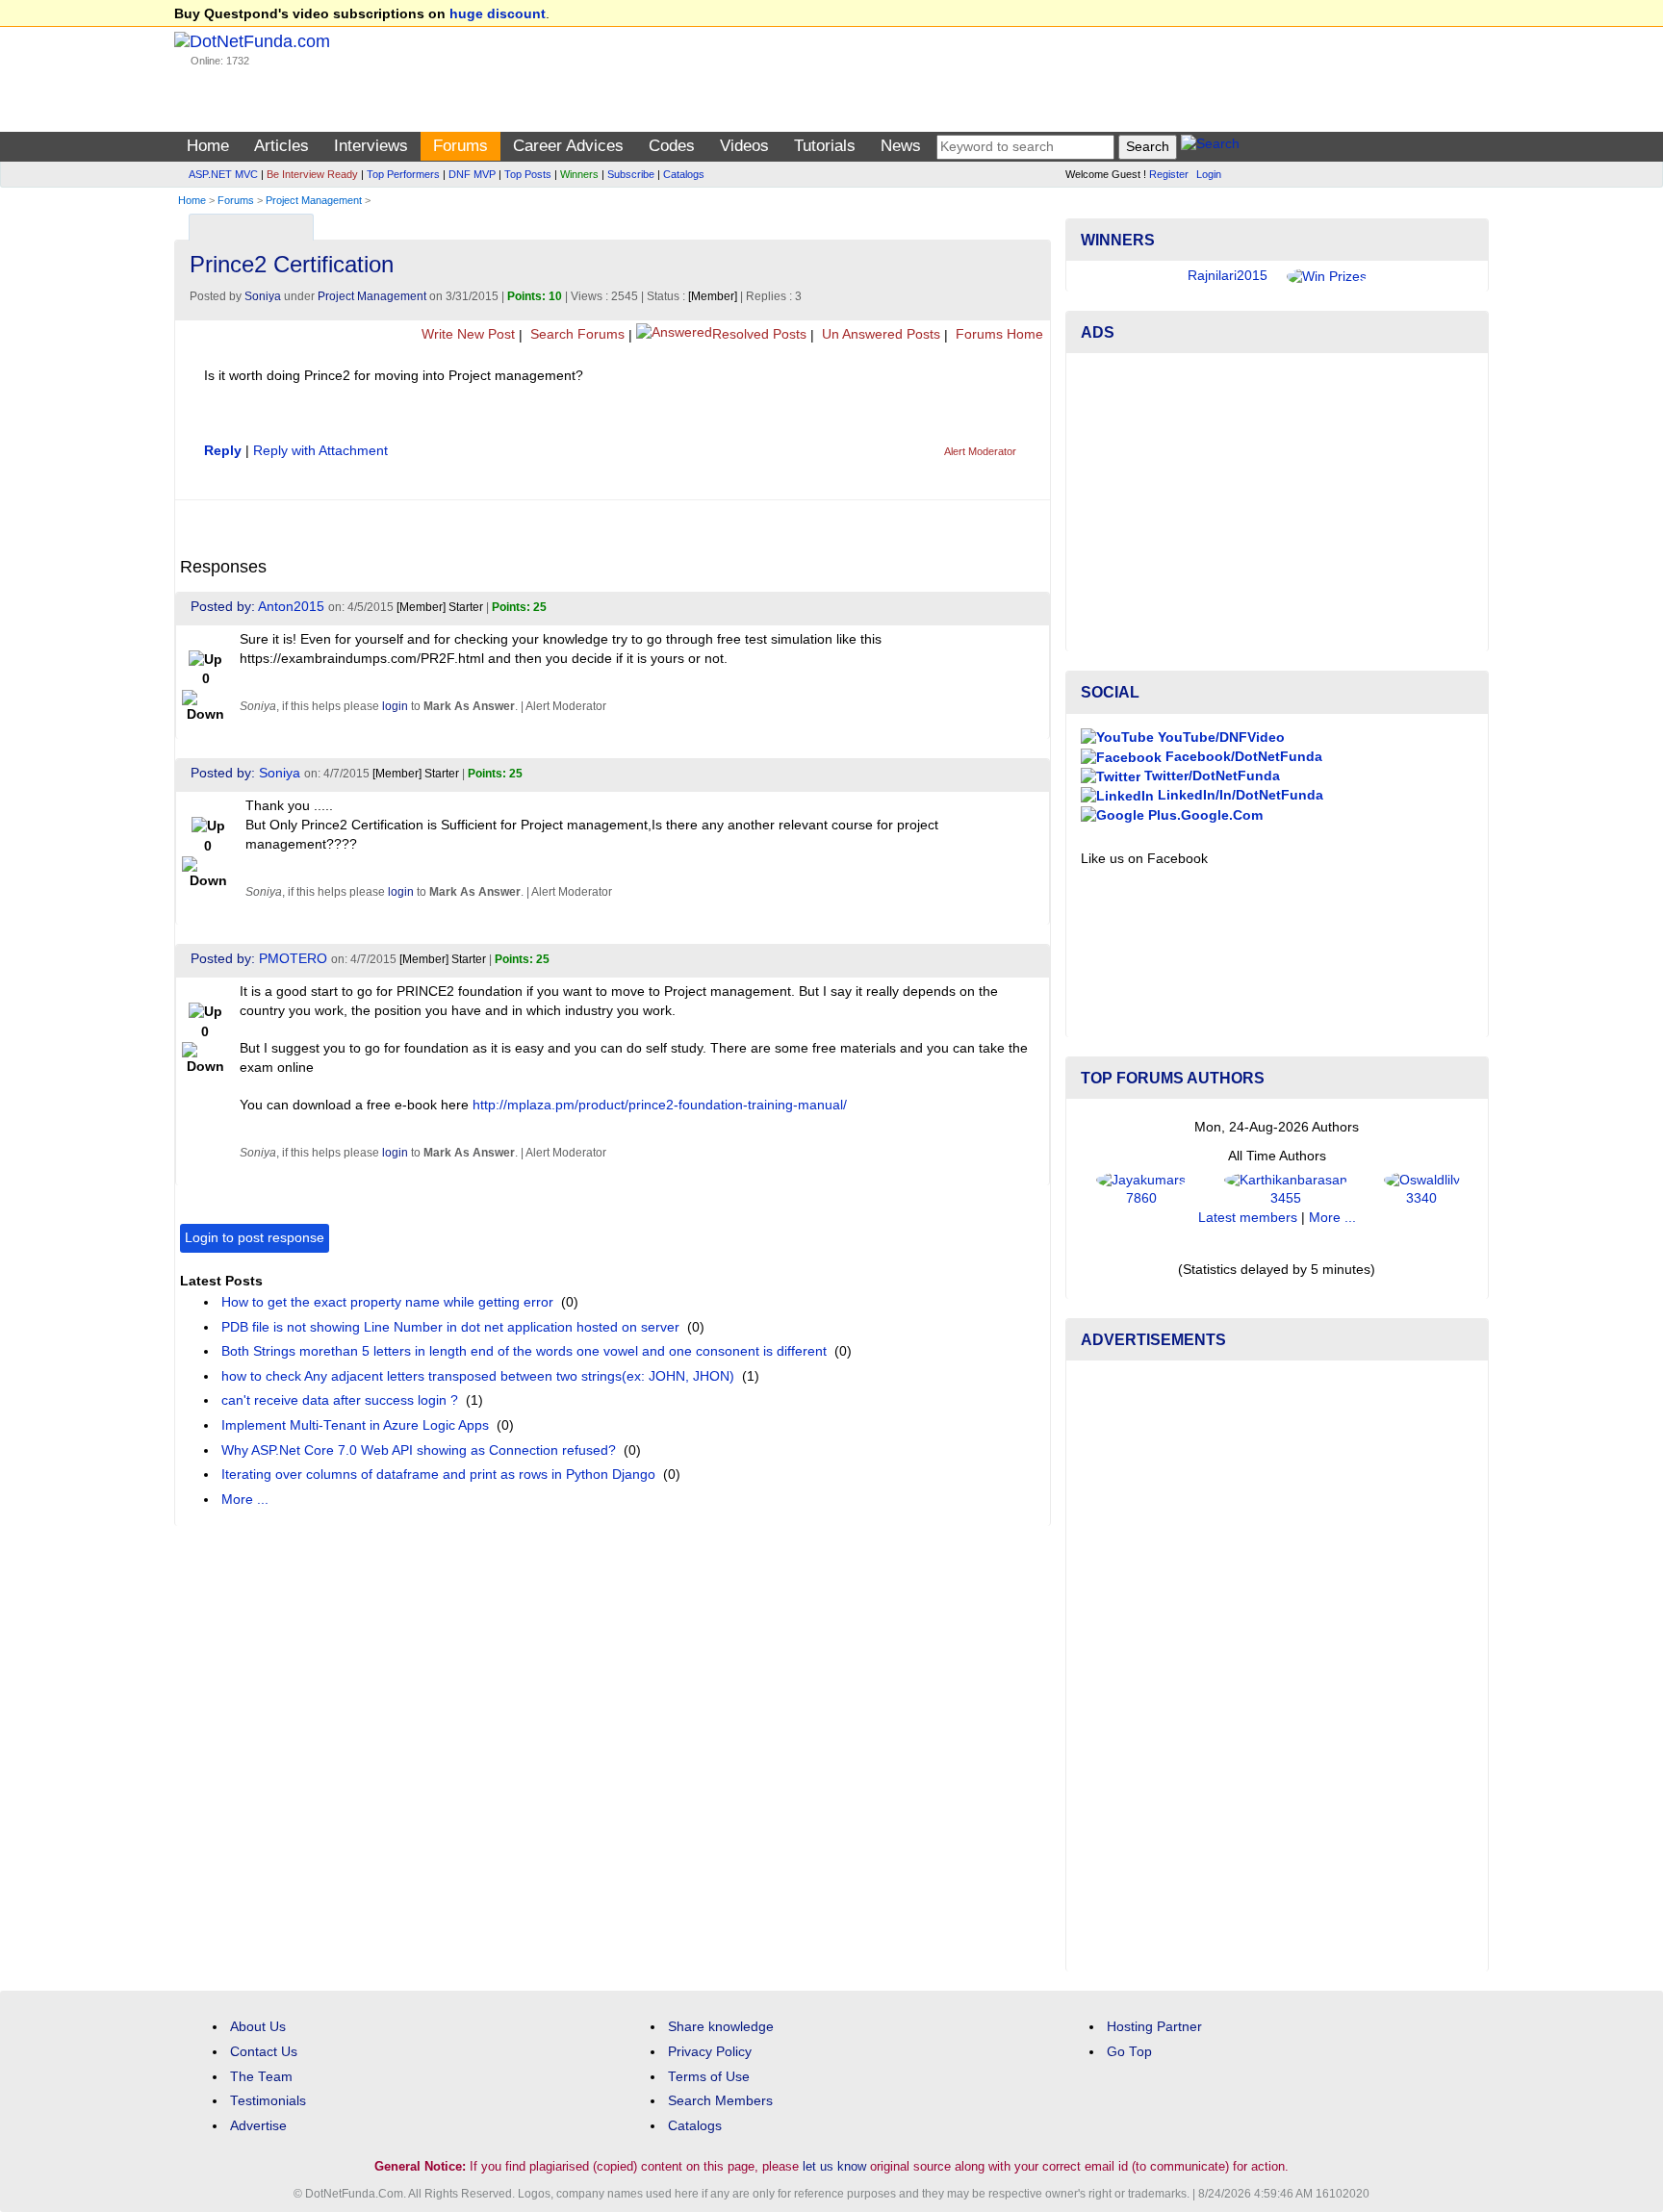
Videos (744, 146)
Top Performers (403, 174)
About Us (258, 2027)
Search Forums (576, 334)
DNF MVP (472, 174)
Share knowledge (721, 2027)
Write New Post (466, 334)
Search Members (720, 2101)
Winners (579, 174)
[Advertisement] (1277, 502)
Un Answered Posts (879, 334)
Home (208, 146)
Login (1209, 174)
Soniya (263, 296)
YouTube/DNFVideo (1219, 737)
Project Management (314, 200)
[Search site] (1210, 147)
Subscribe (631, 174)
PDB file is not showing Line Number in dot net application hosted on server (450, 1327)
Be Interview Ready (312, 174)
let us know (834, 2166)
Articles (281, 146)
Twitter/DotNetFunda (1210, 776)
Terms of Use (709, 2077)
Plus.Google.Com (1203, 815)
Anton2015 (291, 607)
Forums (461, 146)
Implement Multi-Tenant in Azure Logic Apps (355, 1425)
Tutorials (825, 146)
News (901, 146)
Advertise (258, 2126)
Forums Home (998, 334)
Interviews (371, 146)
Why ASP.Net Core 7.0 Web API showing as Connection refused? (419, 1450)
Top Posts (528, 174)
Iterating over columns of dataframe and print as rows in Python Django (438, 1475)
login (395, 706)
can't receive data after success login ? (340, 1400)
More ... (245, 1500)
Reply (223, 451)
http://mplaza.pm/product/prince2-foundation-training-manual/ (660, 1105)
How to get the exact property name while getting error (387, 1302)
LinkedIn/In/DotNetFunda (1239, 795)
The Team (261, 2077)
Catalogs (684, 174)
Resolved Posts (759, 334)
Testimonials (268, 2101)
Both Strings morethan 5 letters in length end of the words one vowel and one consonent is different (524, 1351)
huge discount (498, 14)
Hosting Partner (1154, 2027)
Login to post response (255, 1238)
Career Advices (568, 146)
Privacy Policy (710, 2052)
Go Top (1129, 2052)
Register (1169, 174)
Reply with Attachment (320, 451)
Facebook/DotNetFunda (1242, 757)
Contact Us (264, 2052)
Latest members (1248, 1218)
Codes (672, 146)
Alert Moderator (980, 451)
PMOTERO (293, 959)
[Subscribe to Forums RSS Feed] (1033, 223)
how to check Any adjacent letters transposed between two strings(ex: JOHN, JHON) (478, 1376)
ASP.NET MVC (223, 174)
